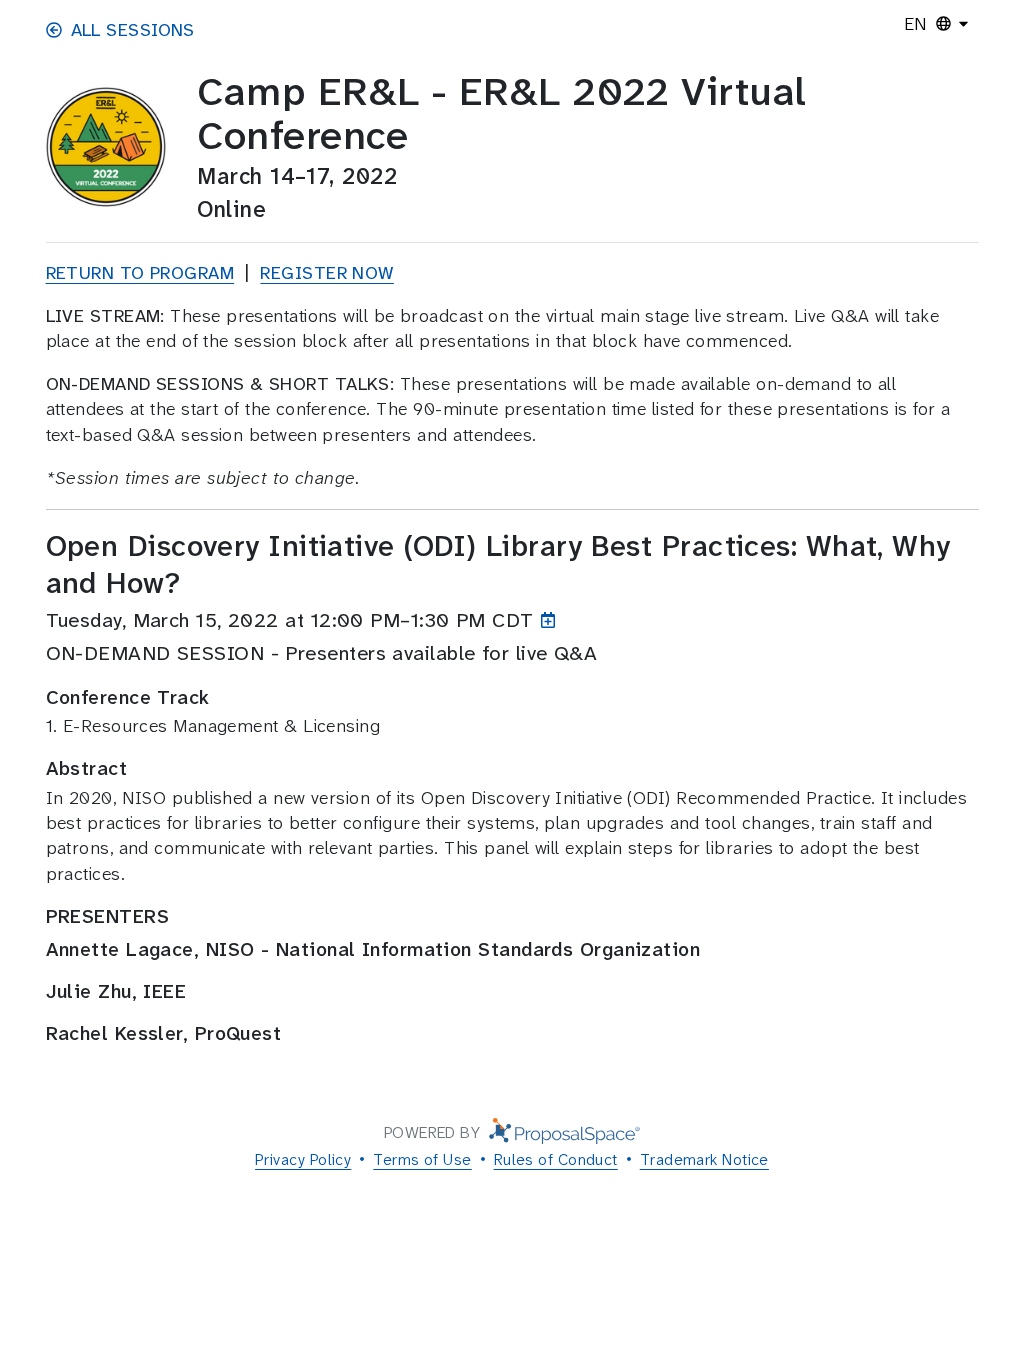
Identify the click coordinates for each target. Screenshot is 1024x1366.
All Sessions (133, 30)
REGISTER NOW (326, 273)
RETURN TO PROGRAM (140, 273)
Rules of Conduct (556, 1159)
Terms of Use (422, 1159)
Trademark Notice (704, 1159)
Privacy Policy (303, 1159)
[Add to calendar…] (552, 620)
